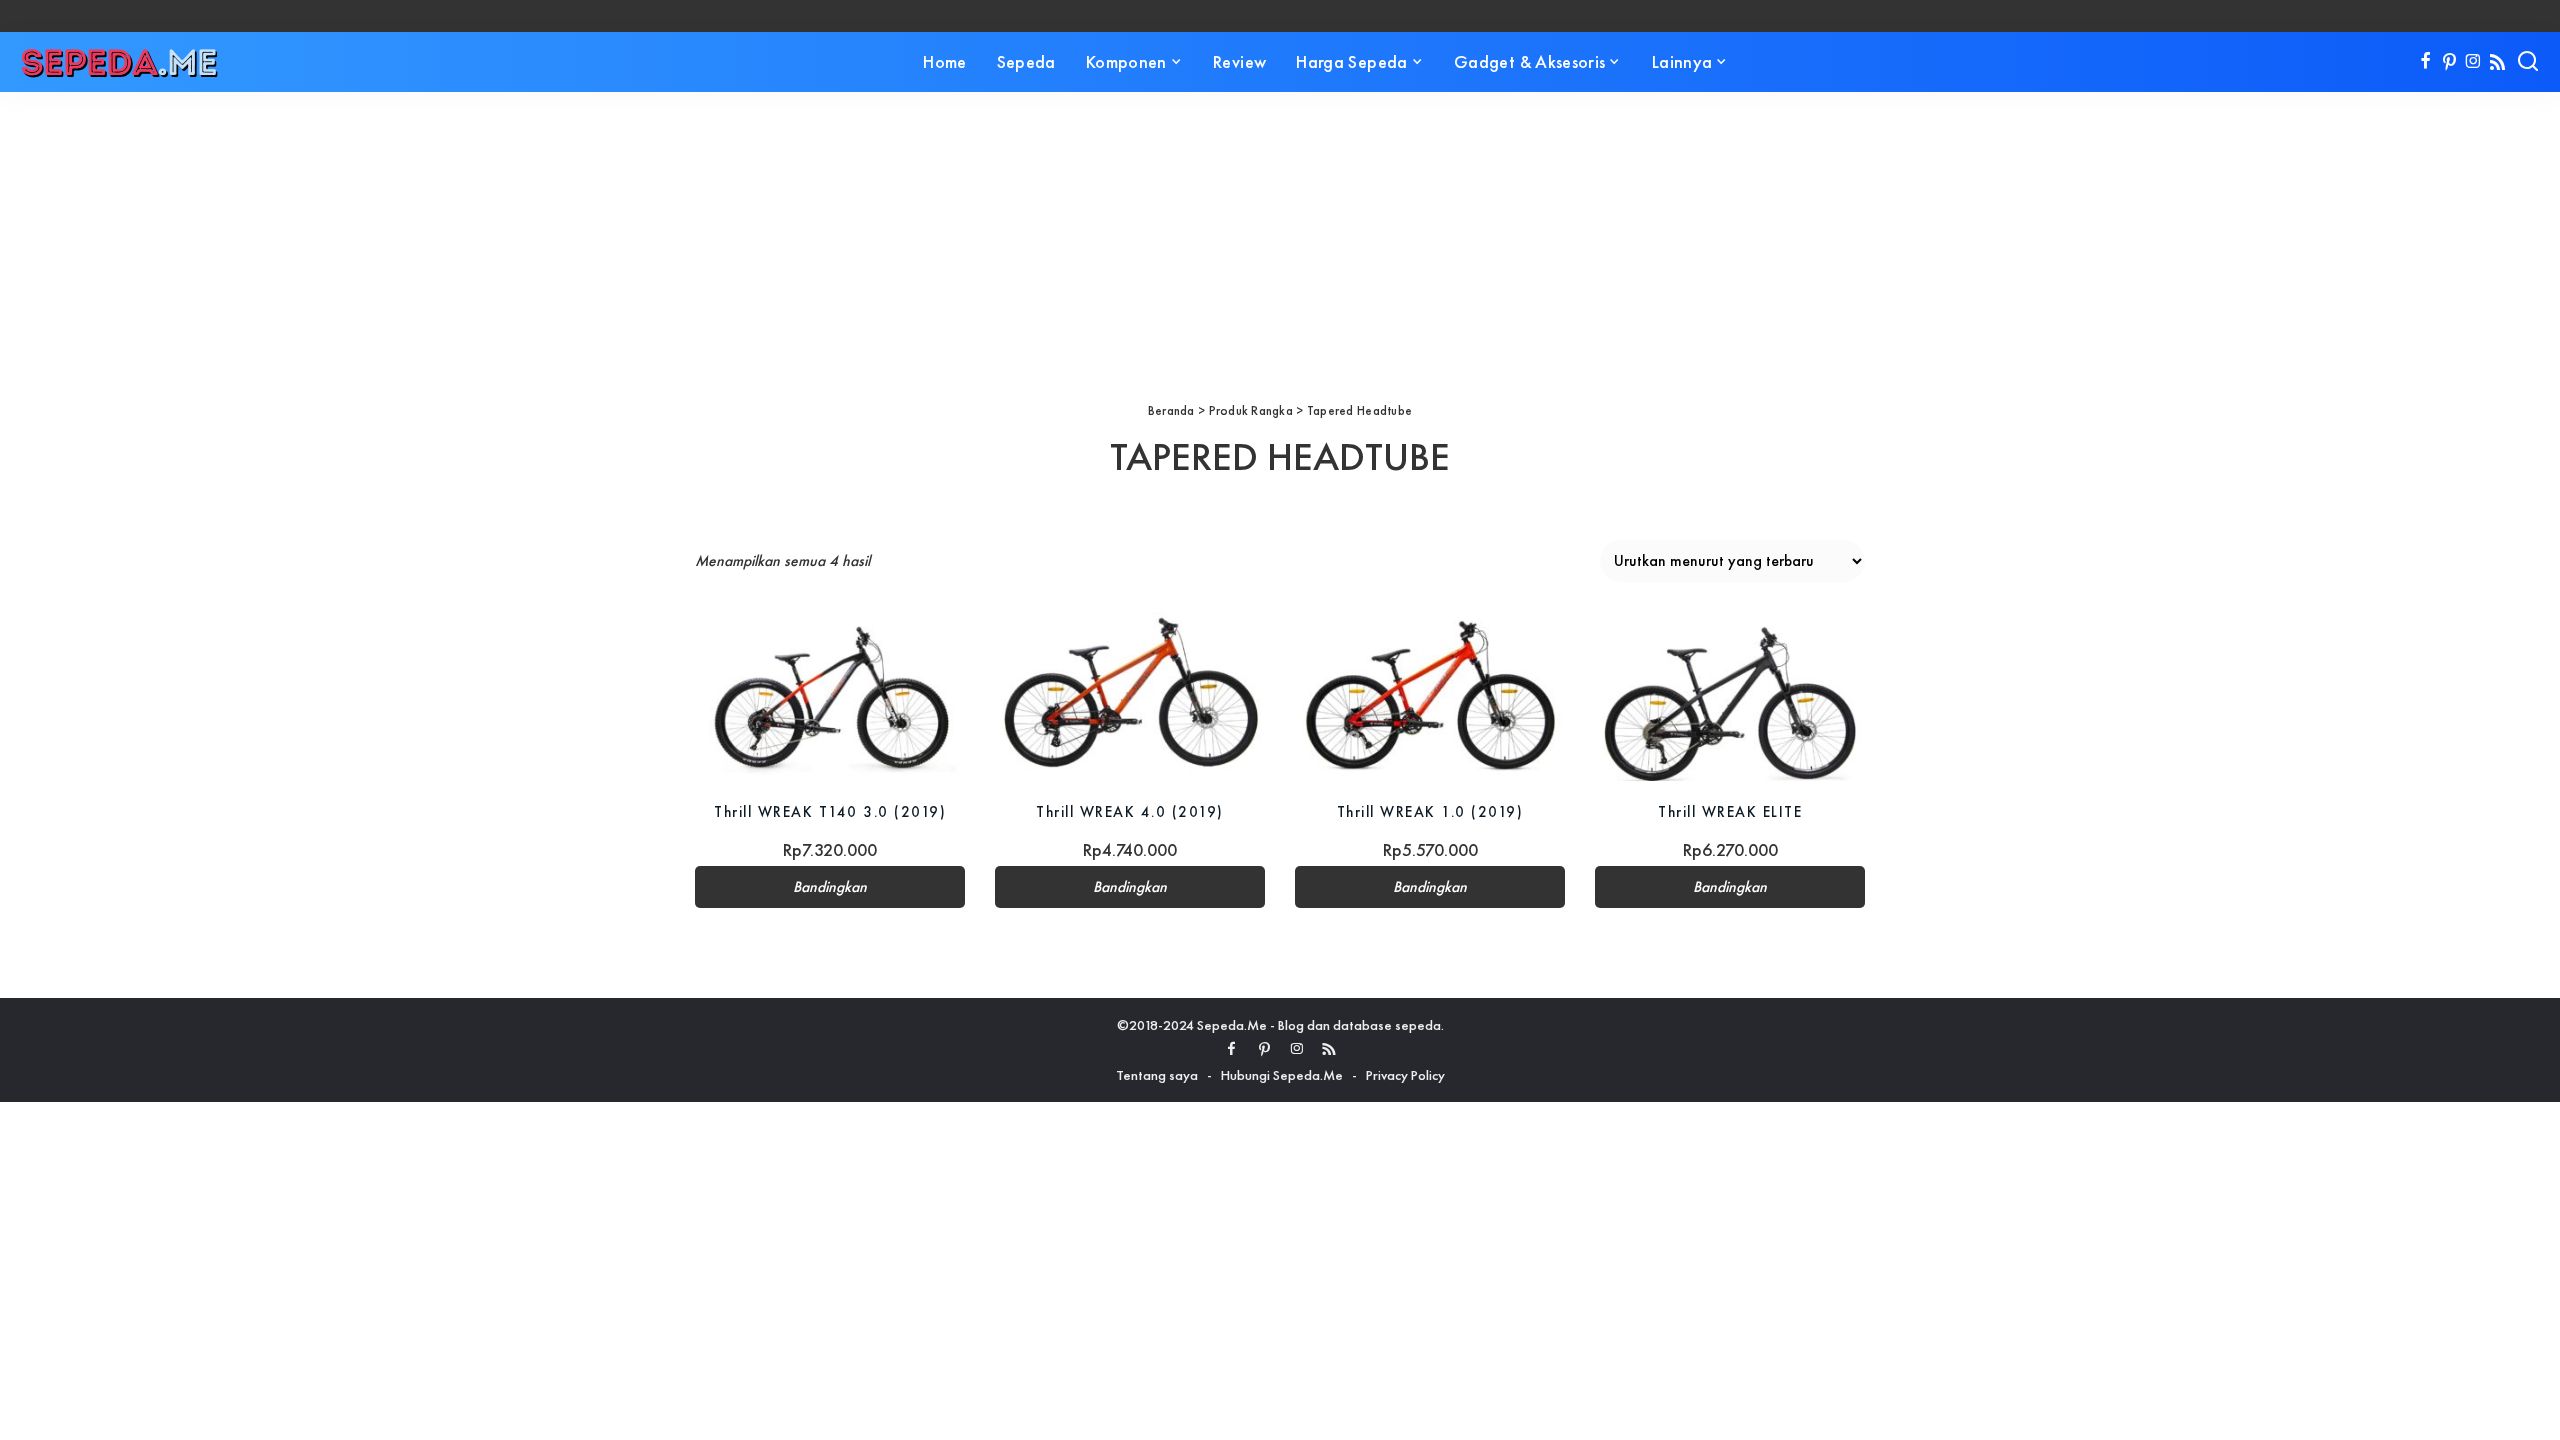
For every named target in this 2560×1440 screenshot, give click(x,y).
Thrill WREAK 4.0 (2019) (1130, 811)
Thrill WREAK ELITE (1730, 811)
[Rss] (2497, 62)
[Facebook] (2425, 62)
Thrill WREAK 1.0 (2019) (1430, 811)
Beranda (1171, 410)
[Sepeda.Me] (120, 62)
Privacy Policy (1405, 1075)
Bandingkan (830, 887)
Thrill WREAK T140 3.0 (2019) (830, 811)
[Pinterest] (2449, 62)
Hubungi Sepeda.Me (1282, 1075)
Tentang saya (1157, 1075)
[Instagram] (2473, 62)
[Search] (2528, 62)
